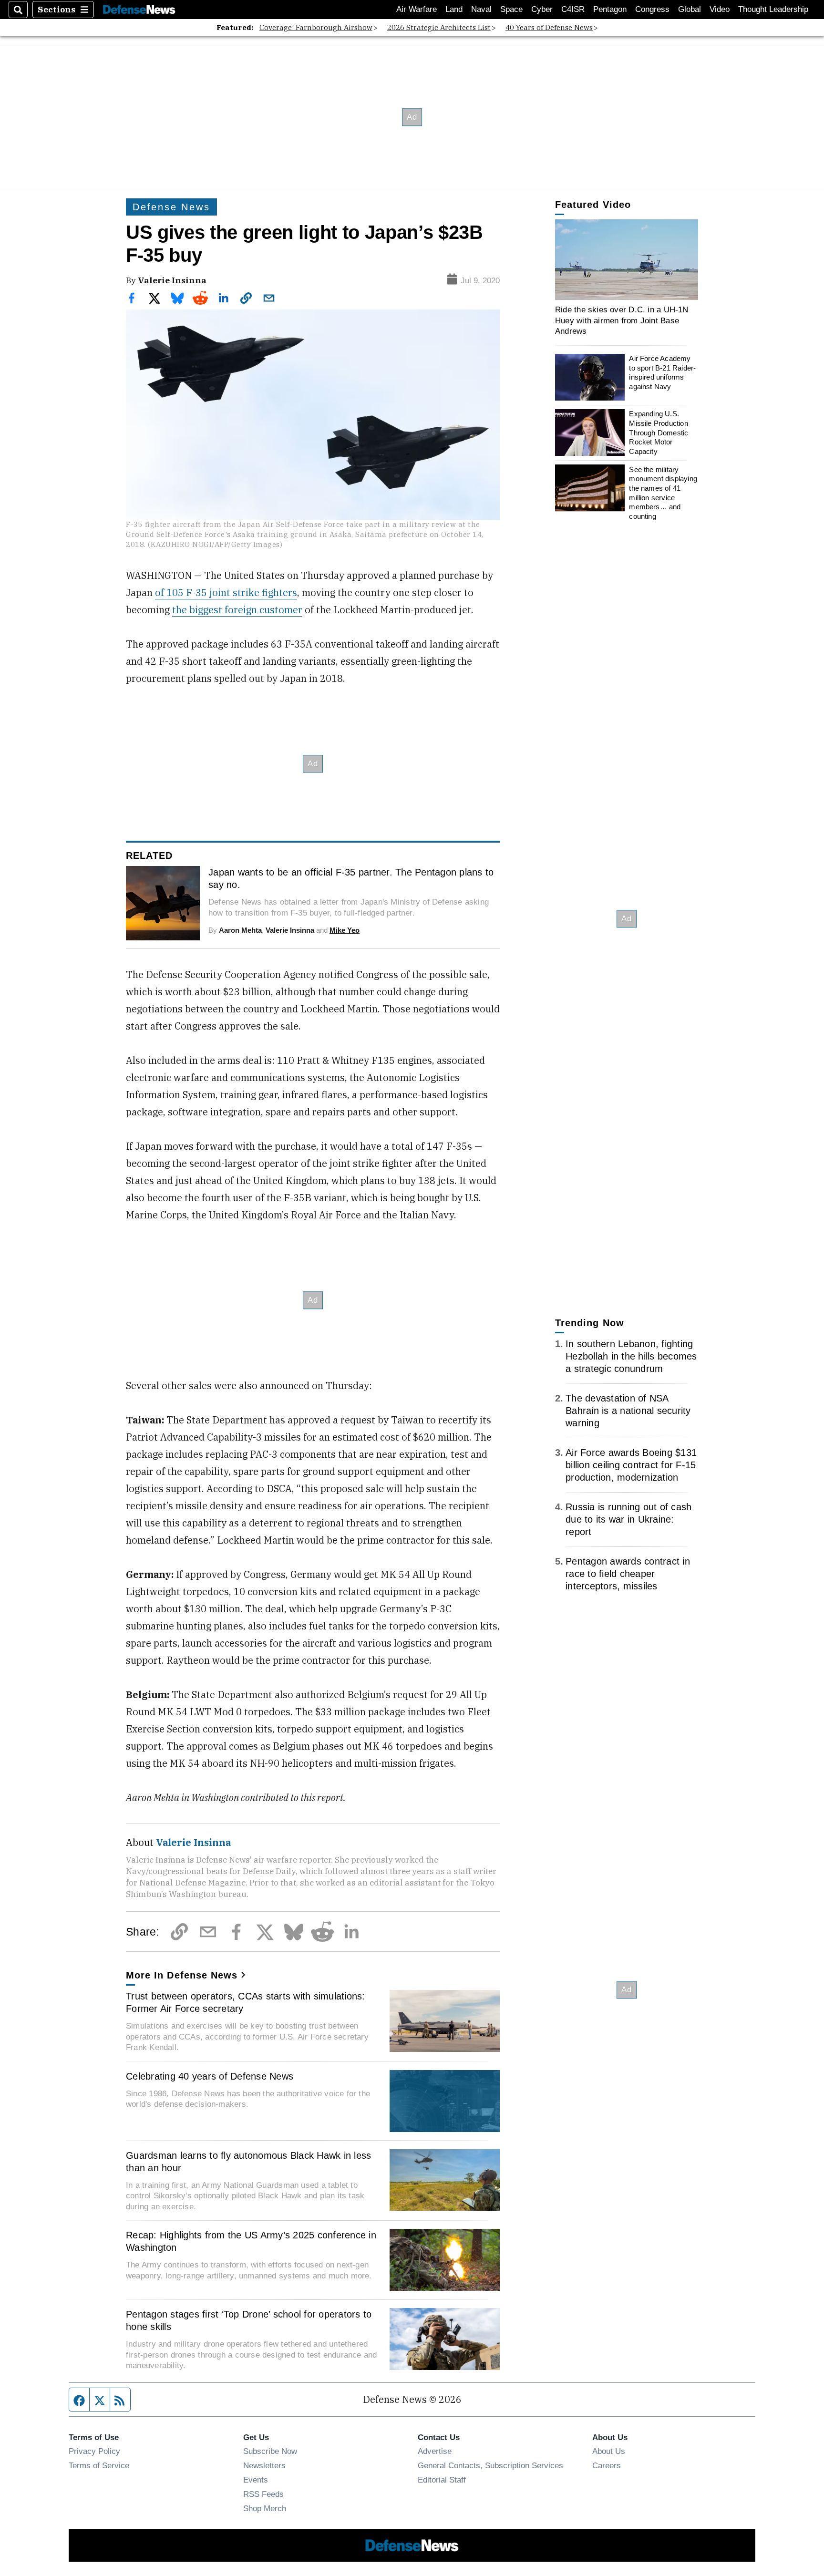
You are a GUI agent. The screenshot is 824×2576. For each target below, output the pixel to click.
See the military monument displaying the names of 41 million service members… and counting (663, 492)
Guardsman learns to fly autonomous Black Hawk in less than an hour (248, 2162)
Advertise (435, 2451)
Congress (652, 9)
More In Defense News (182, 1975)
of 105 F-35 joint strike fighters (226, 592)
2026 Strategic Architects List (439, 27)
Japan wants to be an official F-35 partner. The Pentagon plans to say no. (351, 878)
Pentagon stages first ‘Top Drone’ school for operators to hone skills (249, 2320)
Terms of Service (99, 2465)
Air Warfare (417, 9)
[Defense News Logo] (139, 10)
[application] (627, 260)
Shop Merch (265, 2508)
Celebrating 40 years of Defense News (210, 2076)
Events (256, 2480)
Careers (607, 2465)
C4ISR (573, 9)
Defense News (171, 207)
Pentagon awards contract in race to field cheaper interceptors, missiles (628, 1574)
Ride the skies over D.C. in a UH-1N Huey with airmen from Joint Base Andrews (622, 320)
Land (454, 9)
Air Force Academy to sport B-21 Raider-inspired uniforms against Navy (662, 372)
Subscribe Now (270, 2451)
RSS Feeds (263, 2494)
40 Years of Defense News (549, 27)
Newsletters (264, 2465)
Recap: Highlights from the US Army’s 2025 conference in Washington (251, 2241)
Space (511, 9)
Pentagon (610, 9)
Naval (481, 9)
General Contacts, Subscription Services (490, 2465)
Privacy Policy (94, 2451)
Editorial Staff (442, 2480)
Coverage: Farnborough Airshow (316, 27)
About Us (609, 2451)
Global (690, 9)
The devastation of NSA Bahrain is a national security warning (628, 1411)
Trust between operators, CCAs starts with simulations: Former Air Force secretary (246, 2002)
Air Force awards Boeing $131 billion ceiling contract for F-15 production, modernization (631, 1465)
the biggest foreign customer (237, 610)
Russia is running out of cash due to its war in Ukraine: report (628, 1519)
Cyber (542, 9)
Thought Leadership (773, 9)
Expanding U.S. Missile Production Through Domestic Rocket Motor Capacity (659, 433)
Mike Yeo (345, 930)
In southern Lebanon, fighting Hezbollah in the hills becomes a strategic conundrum (631, 1356)
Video (720, 9)
